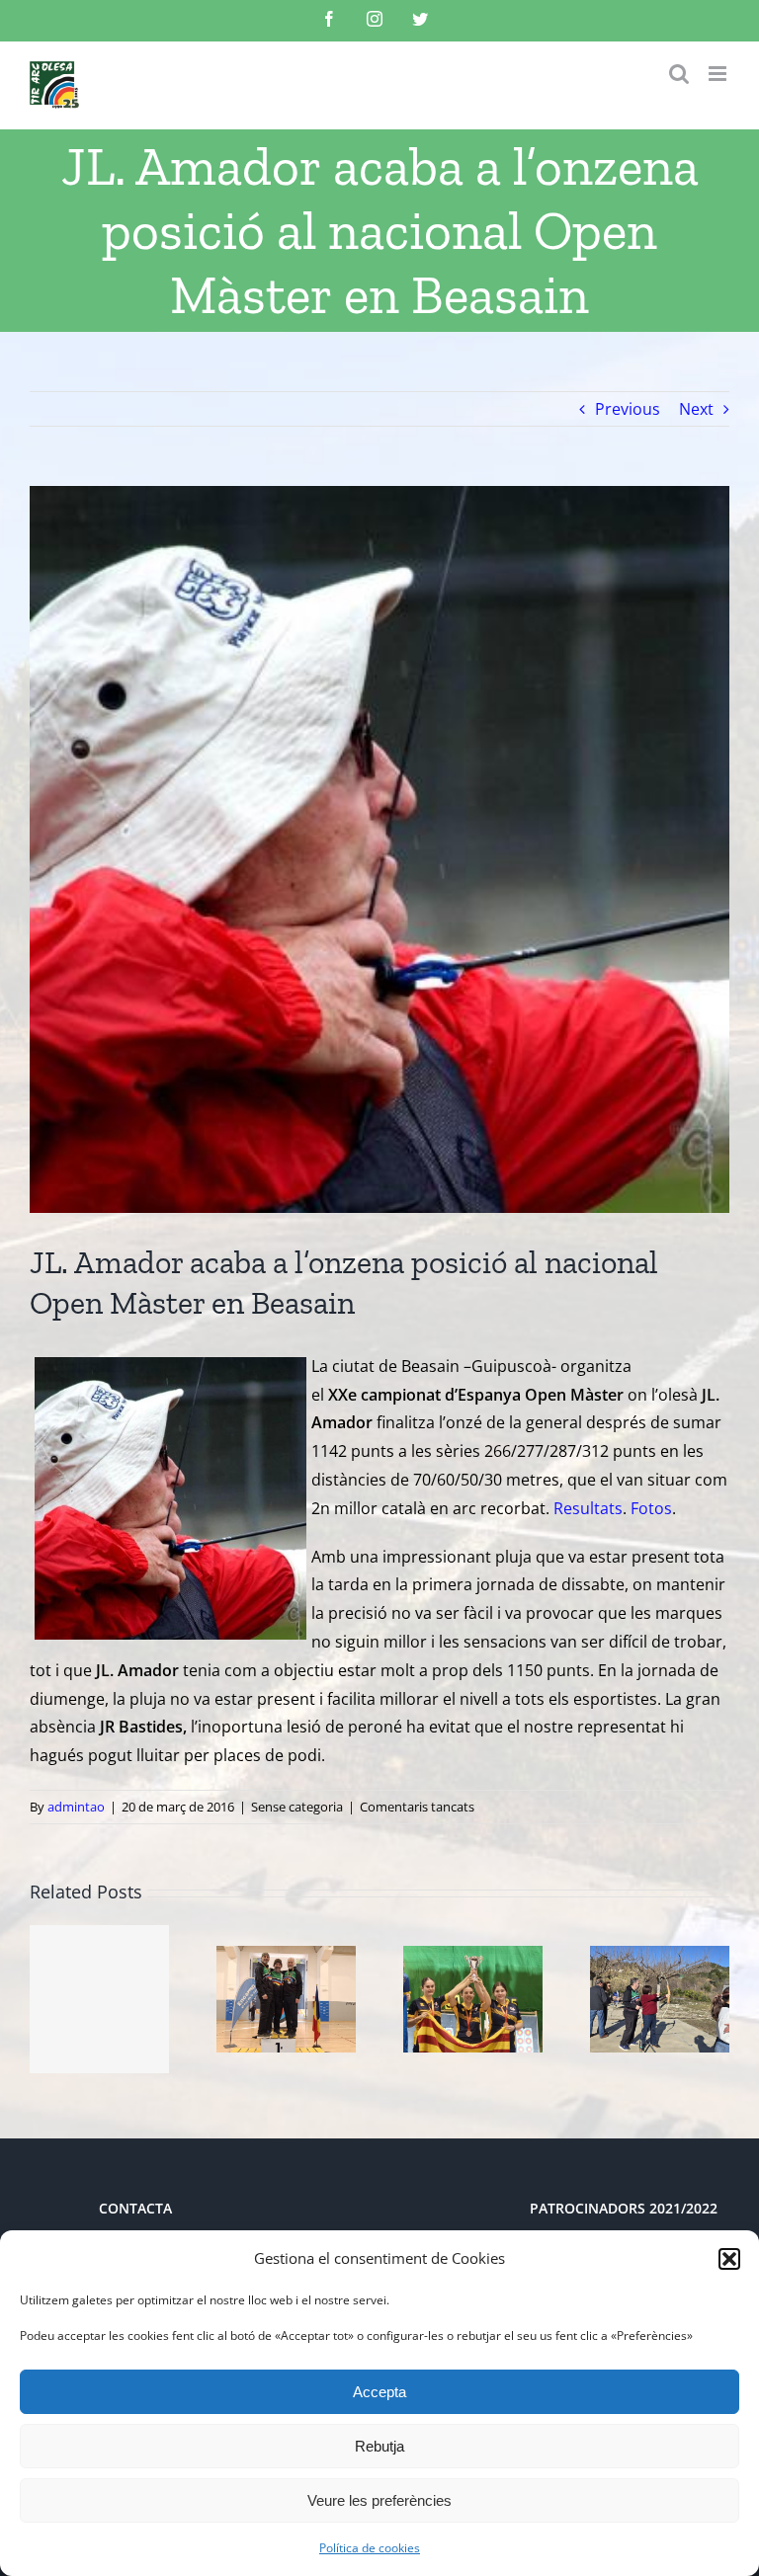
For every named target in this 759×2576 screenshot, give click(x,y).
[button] (729, 2259)
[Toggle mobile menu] (719, 74)
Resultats (588, 1508)
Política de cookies (370, 2548)
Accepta (379, 2392)
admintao (76, 1807)
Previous (628, 409)
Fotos (651, 1508)
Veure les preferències (379, 2500)
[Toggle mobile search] (679, 74)
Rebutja (379, 2446)
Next (696, 409)
